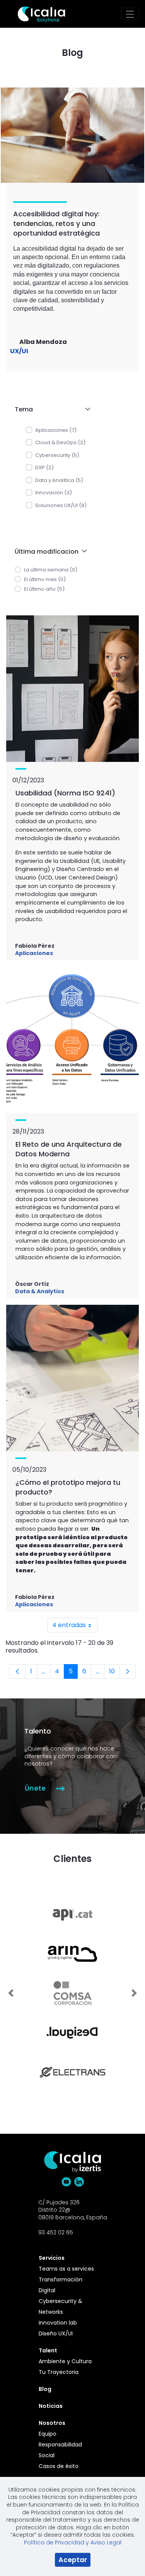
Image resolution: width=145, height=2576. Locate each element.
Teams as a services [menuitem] (66, 2269)
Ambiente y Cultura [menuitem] (65, 2361)
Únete (36, 1788)
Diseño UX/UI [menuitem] (56, 2333)
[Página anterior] (17, 1671)
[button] (52, 409)
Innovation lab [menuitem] (58, 2323)
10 (114, 1673)
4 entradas (75, 1627)
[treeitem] (52, 430)
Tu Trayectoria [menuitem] (59, 2372)
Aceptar (73, 2560)
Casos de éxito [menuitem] (59, 2466)
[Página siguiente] (128, 1671)
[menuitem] (68, 2258)
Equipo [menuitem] (48, 2434)
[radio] (18, 569)
